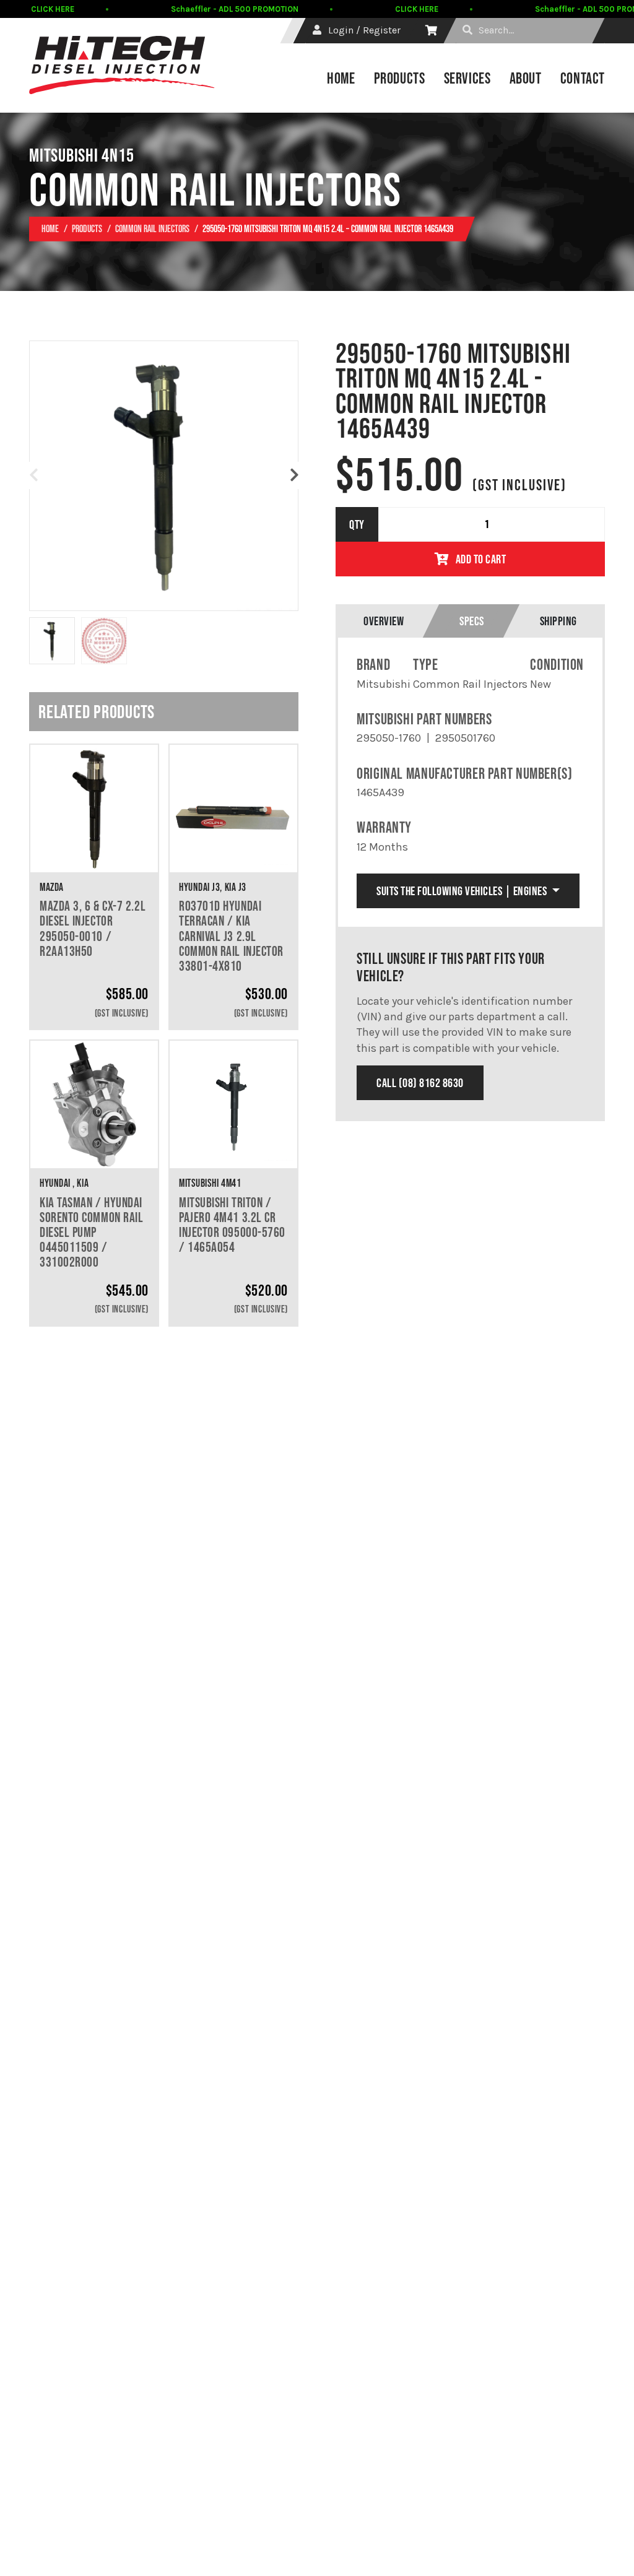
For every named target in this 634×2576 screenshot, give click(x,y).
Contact (583, 78)
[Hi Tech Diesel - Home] (122, 65)
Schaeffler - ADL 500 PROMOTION (235, 9)
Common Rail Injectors (152, 228)
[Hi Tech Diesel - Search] (467, 30)
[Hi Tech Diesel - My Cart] (431, 30)
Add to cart (481, 559)
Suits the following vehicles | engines (463, 891)
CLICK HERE (53, 9)
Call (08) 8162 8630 (420, 1083)
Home (341, 78)
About (526, 78)
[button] (294, 475)
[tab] (384, 621)
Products (400, 78)
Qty (357, 524)
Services (467, 78)
